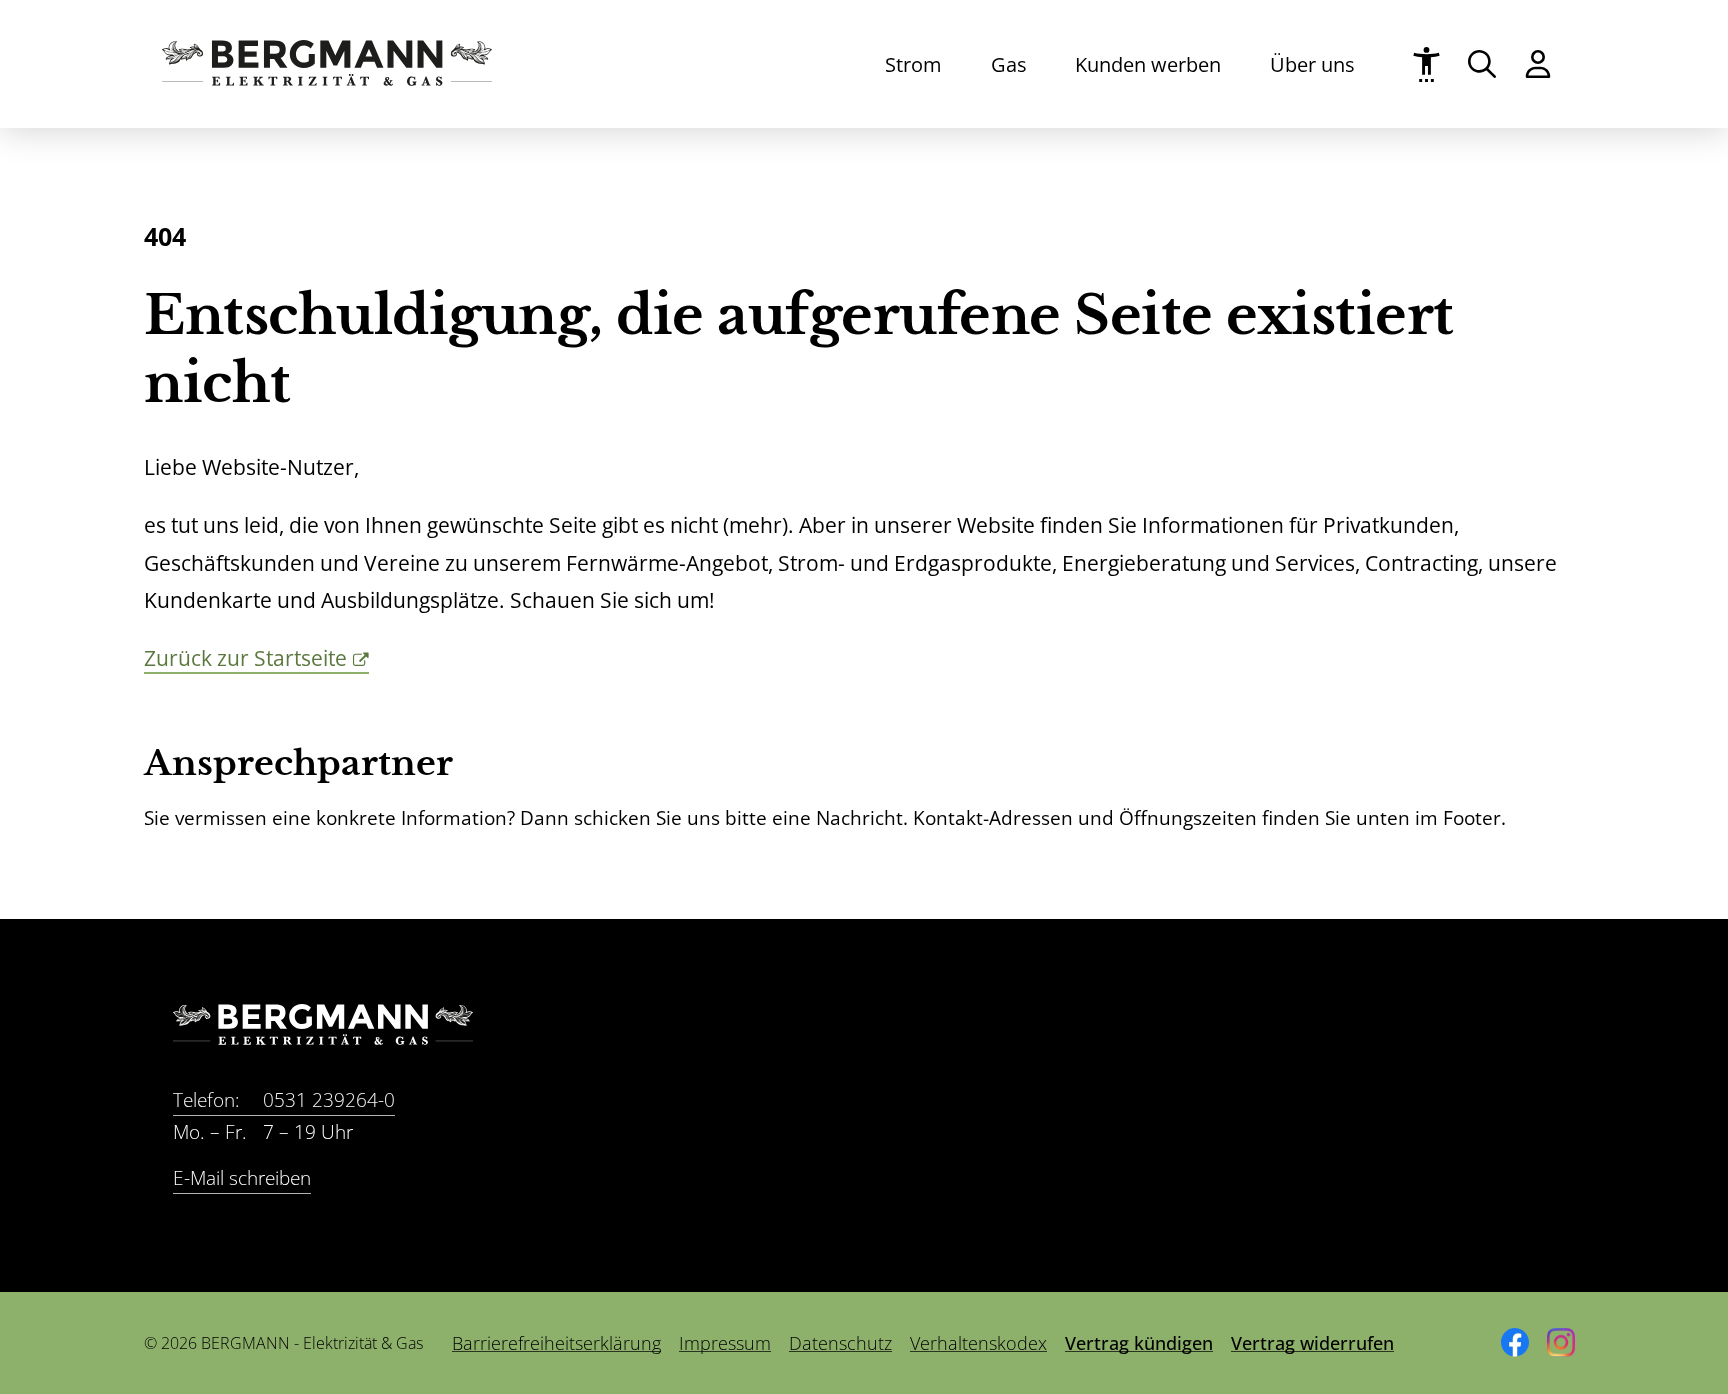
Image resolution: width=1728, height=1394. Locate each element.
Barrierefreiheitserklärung (556, 1343)
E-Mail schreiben (242, 1178)
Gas (1009, 64)
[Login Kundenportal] (1538, 64)
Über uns (1312, 64)
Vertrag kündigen (1139, 1343)
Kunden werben (1148, 64)
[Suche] (1482, 64)
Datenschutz (840, 1343)
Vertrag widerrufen (1312, 1343)
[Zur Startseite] (327, 79)
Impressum (725, 1343)
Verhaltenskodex (978, 1343)
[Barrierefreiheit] (1426, 64)
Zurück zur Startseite (245, 658)
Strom (913, 64)
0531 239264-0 (284, 1100)
